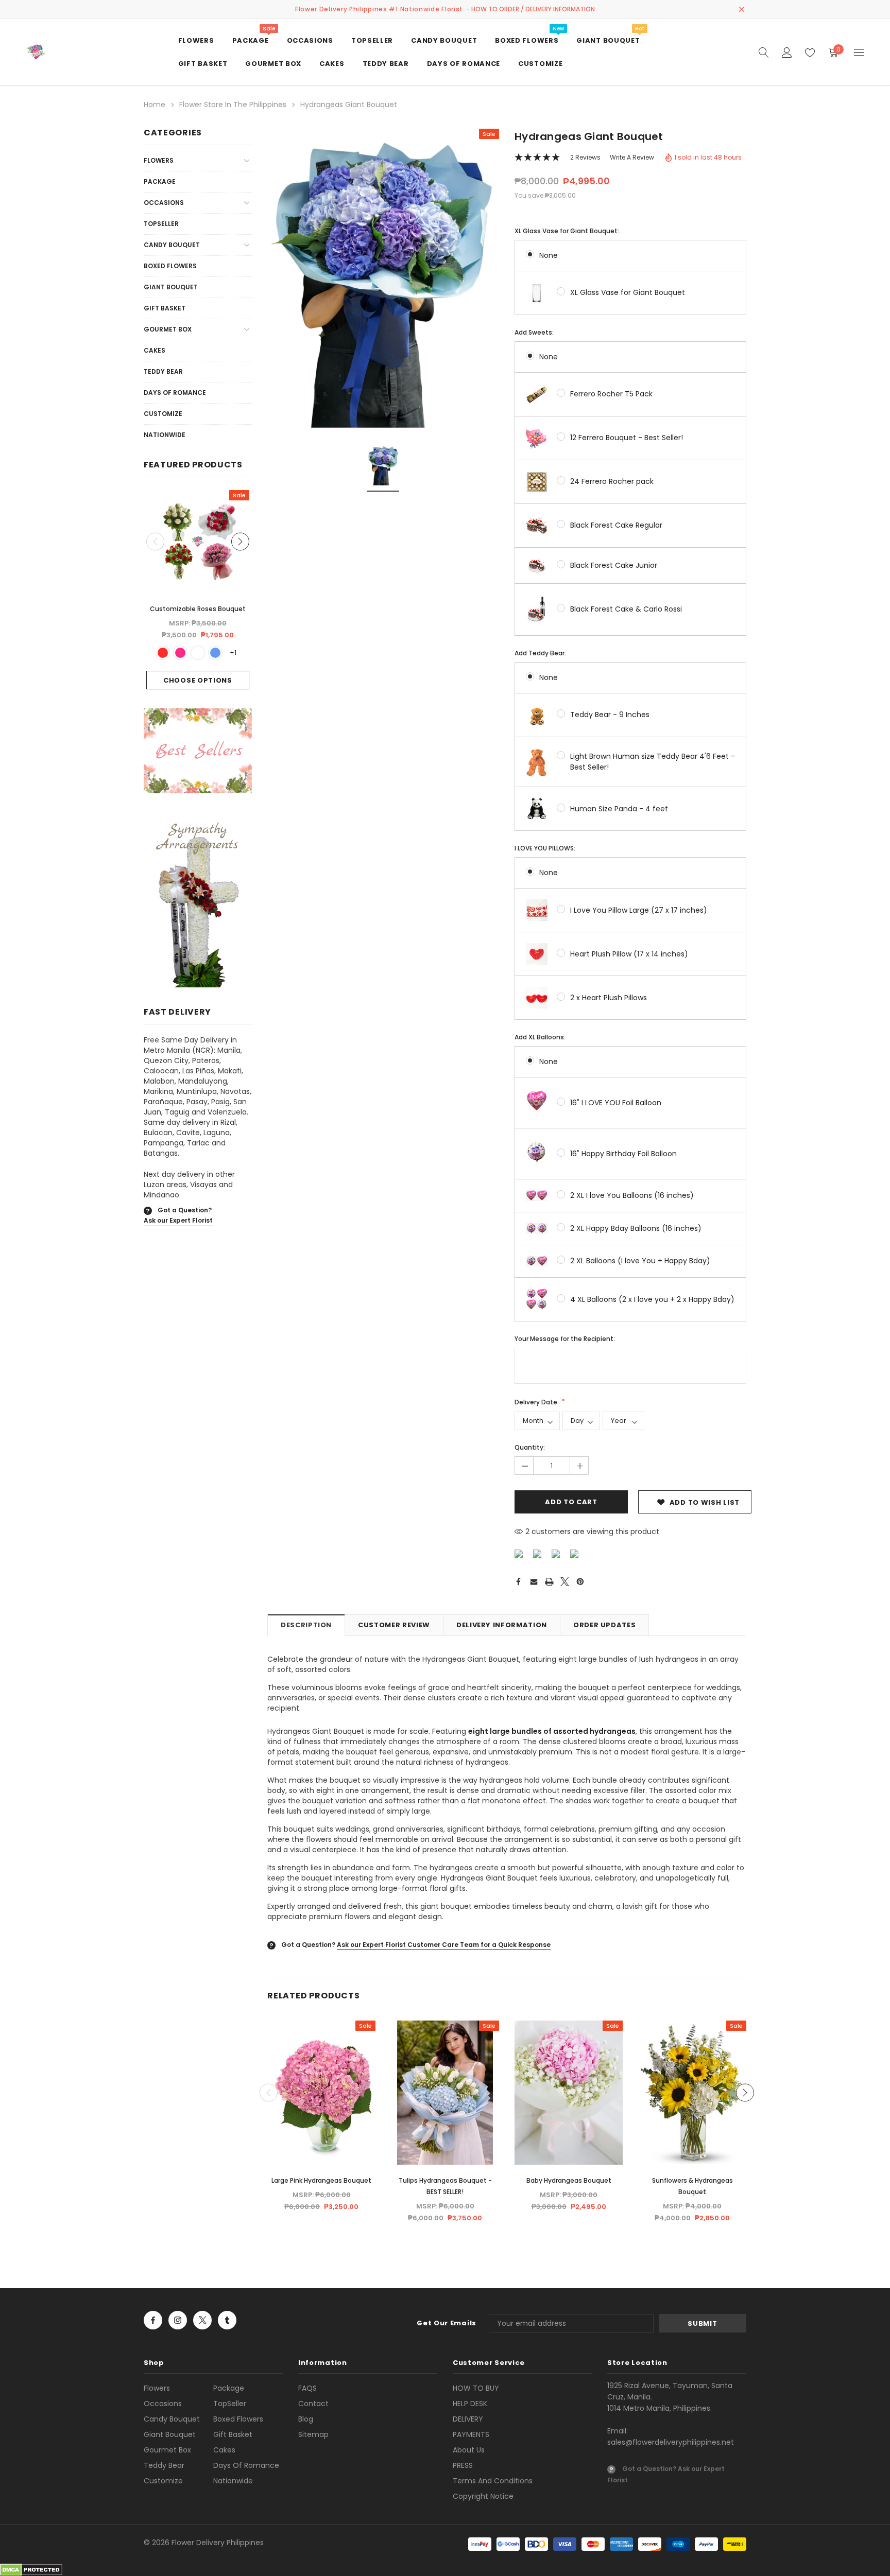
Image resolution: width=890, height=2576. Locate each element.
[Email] (534, 1582)
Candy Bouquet (172, 245)
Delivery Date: (537, 1402)
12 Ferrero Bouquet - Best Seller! (627, 438)
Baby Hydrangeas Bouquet (569, 2180)
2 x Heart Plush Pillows (609, 998)
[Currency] (859, 52)
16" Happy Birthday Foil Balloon (623, 1154)
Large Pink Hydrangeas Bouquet (321, 2180)
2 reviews (585, 157)
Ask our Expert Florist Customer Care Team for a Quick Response (444, 1945)
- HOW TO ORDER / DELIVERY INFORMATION (530, 9)
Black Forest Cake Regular (616, 525)
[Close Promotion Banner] (742, 9)
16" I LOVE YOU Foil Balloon (616, 1103)
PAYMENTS (471, 2434)
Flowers (159, 160)
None (549, 255)
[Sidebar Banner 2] (198, 903)
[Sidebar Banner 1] (198, 753)
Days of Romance (175, 393)
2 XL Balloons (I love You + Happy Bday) (640, 1261)
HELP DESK (470, 2404)
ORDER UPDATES (604, 1625)
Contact (313, 2404)
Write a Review (632, 157)
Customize (163, 414)
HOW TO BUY (476, 2388)
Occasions (164, 203)
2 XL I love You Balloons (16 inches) (632, 1195)
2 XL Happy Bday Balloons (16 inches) (636, 1228)
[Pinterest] (580, 1582)
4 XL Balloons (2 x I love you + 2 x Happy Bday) (652, 1299)
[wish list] (810, 52)
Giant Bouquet (171, 287)
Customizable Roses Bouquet (198, 609)
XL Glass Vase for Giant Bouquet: (567, 231)
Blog (306, 2419)
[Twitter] (565, 1582)
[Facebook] (518, 1582)
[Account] (787, 52)
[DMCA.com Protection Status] (31, 2569)
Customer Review (394, 1625)
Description (306, 1625)
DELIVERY (468, 2419)
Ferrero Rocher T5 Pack (611, 394)
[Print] (549, 1582)
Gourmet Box (168, 329)
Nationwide (165, 435)
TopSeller (161, 224)
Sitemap (313, 2434)
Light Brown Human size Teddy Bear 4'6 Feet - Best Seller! (653, 762)
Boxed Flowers (170, 266)
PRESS (463, 2465)
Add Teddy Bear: (540, 653)
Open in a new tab (153, 2320)
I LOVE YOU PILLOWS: (545, 848)
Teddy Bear (163, 371)
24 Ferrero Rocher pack (612, 481)
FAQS (307, 2388)
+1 (233, 652)
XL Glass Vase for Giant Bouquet (628, 292)
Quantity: (530, 1447)
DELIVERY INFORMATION (502, 1625)
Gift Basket (165, 308)
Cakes (155, 350)
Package (160, 181)
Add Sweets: (534, 332)
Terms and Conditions (493, 2481)
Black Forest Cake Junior (614, 565)
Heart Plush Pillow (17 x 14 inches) (629, 954)
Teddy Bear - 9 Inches (610, 715)
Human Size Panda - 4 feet (619, 809)
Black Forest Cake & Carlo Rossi (626, 609)
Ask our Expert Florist (178, 1220)
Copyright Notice (483, 2496)
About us (469, 2450)
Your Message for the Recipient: (565, 1339)
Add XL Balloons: (540, 1037)
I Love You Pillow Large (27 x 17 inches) (639, 910)
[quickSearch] (764, 52)
